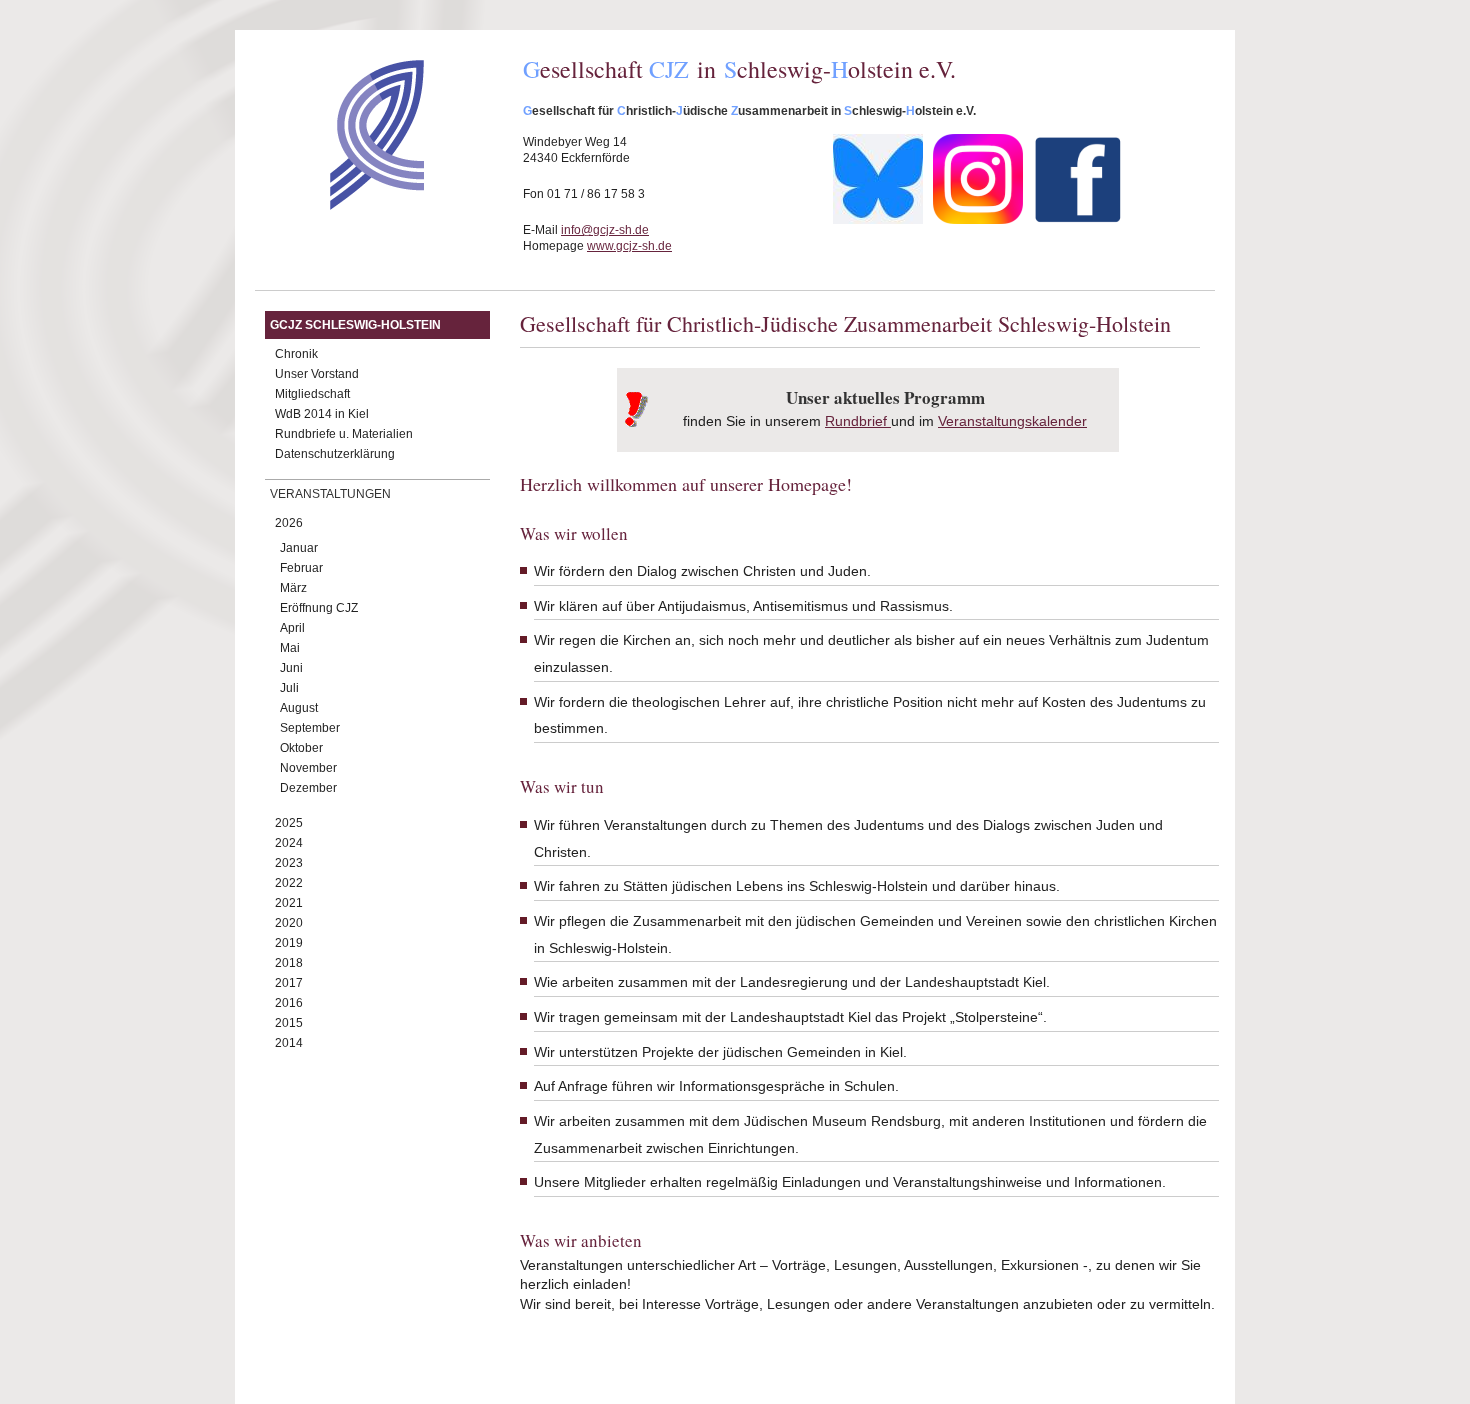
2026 (289, 523)
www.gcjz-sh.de (629, 246)
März (293, 588)
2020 (289, 923)
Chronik (296, 354)
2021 (289, 903)
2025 (289, 823)
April (292, 628)
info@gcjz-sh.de (605, 230)
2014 (289, 1043)
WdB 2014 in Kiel (322, 414)
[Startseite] (341, 205)
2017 (289, 983)
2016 (289, 1003)
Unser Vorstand (317, 374)
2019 (289, 943)
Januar (299, 548)
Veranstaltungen (330, 494)
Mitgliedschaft (312, 394)
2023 (289, 863)
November (308, 768)
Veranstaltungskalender (1012, 421)
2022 (289, 883)
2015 (289, 1023)
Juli (289, 688)
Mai (290, 648)
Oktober (301, 748)
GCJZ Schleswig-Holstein (355, 325)
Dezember (308, 788)
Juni (291, 668)
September (310, 728)
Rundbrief (856, 421)
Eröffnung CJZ (319, 608)
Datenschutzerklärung (335, 454)
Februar (301, 568)
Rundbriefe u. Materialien (344, 434)
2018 (289, 963)
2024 (289, 843)
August (299, 708)
